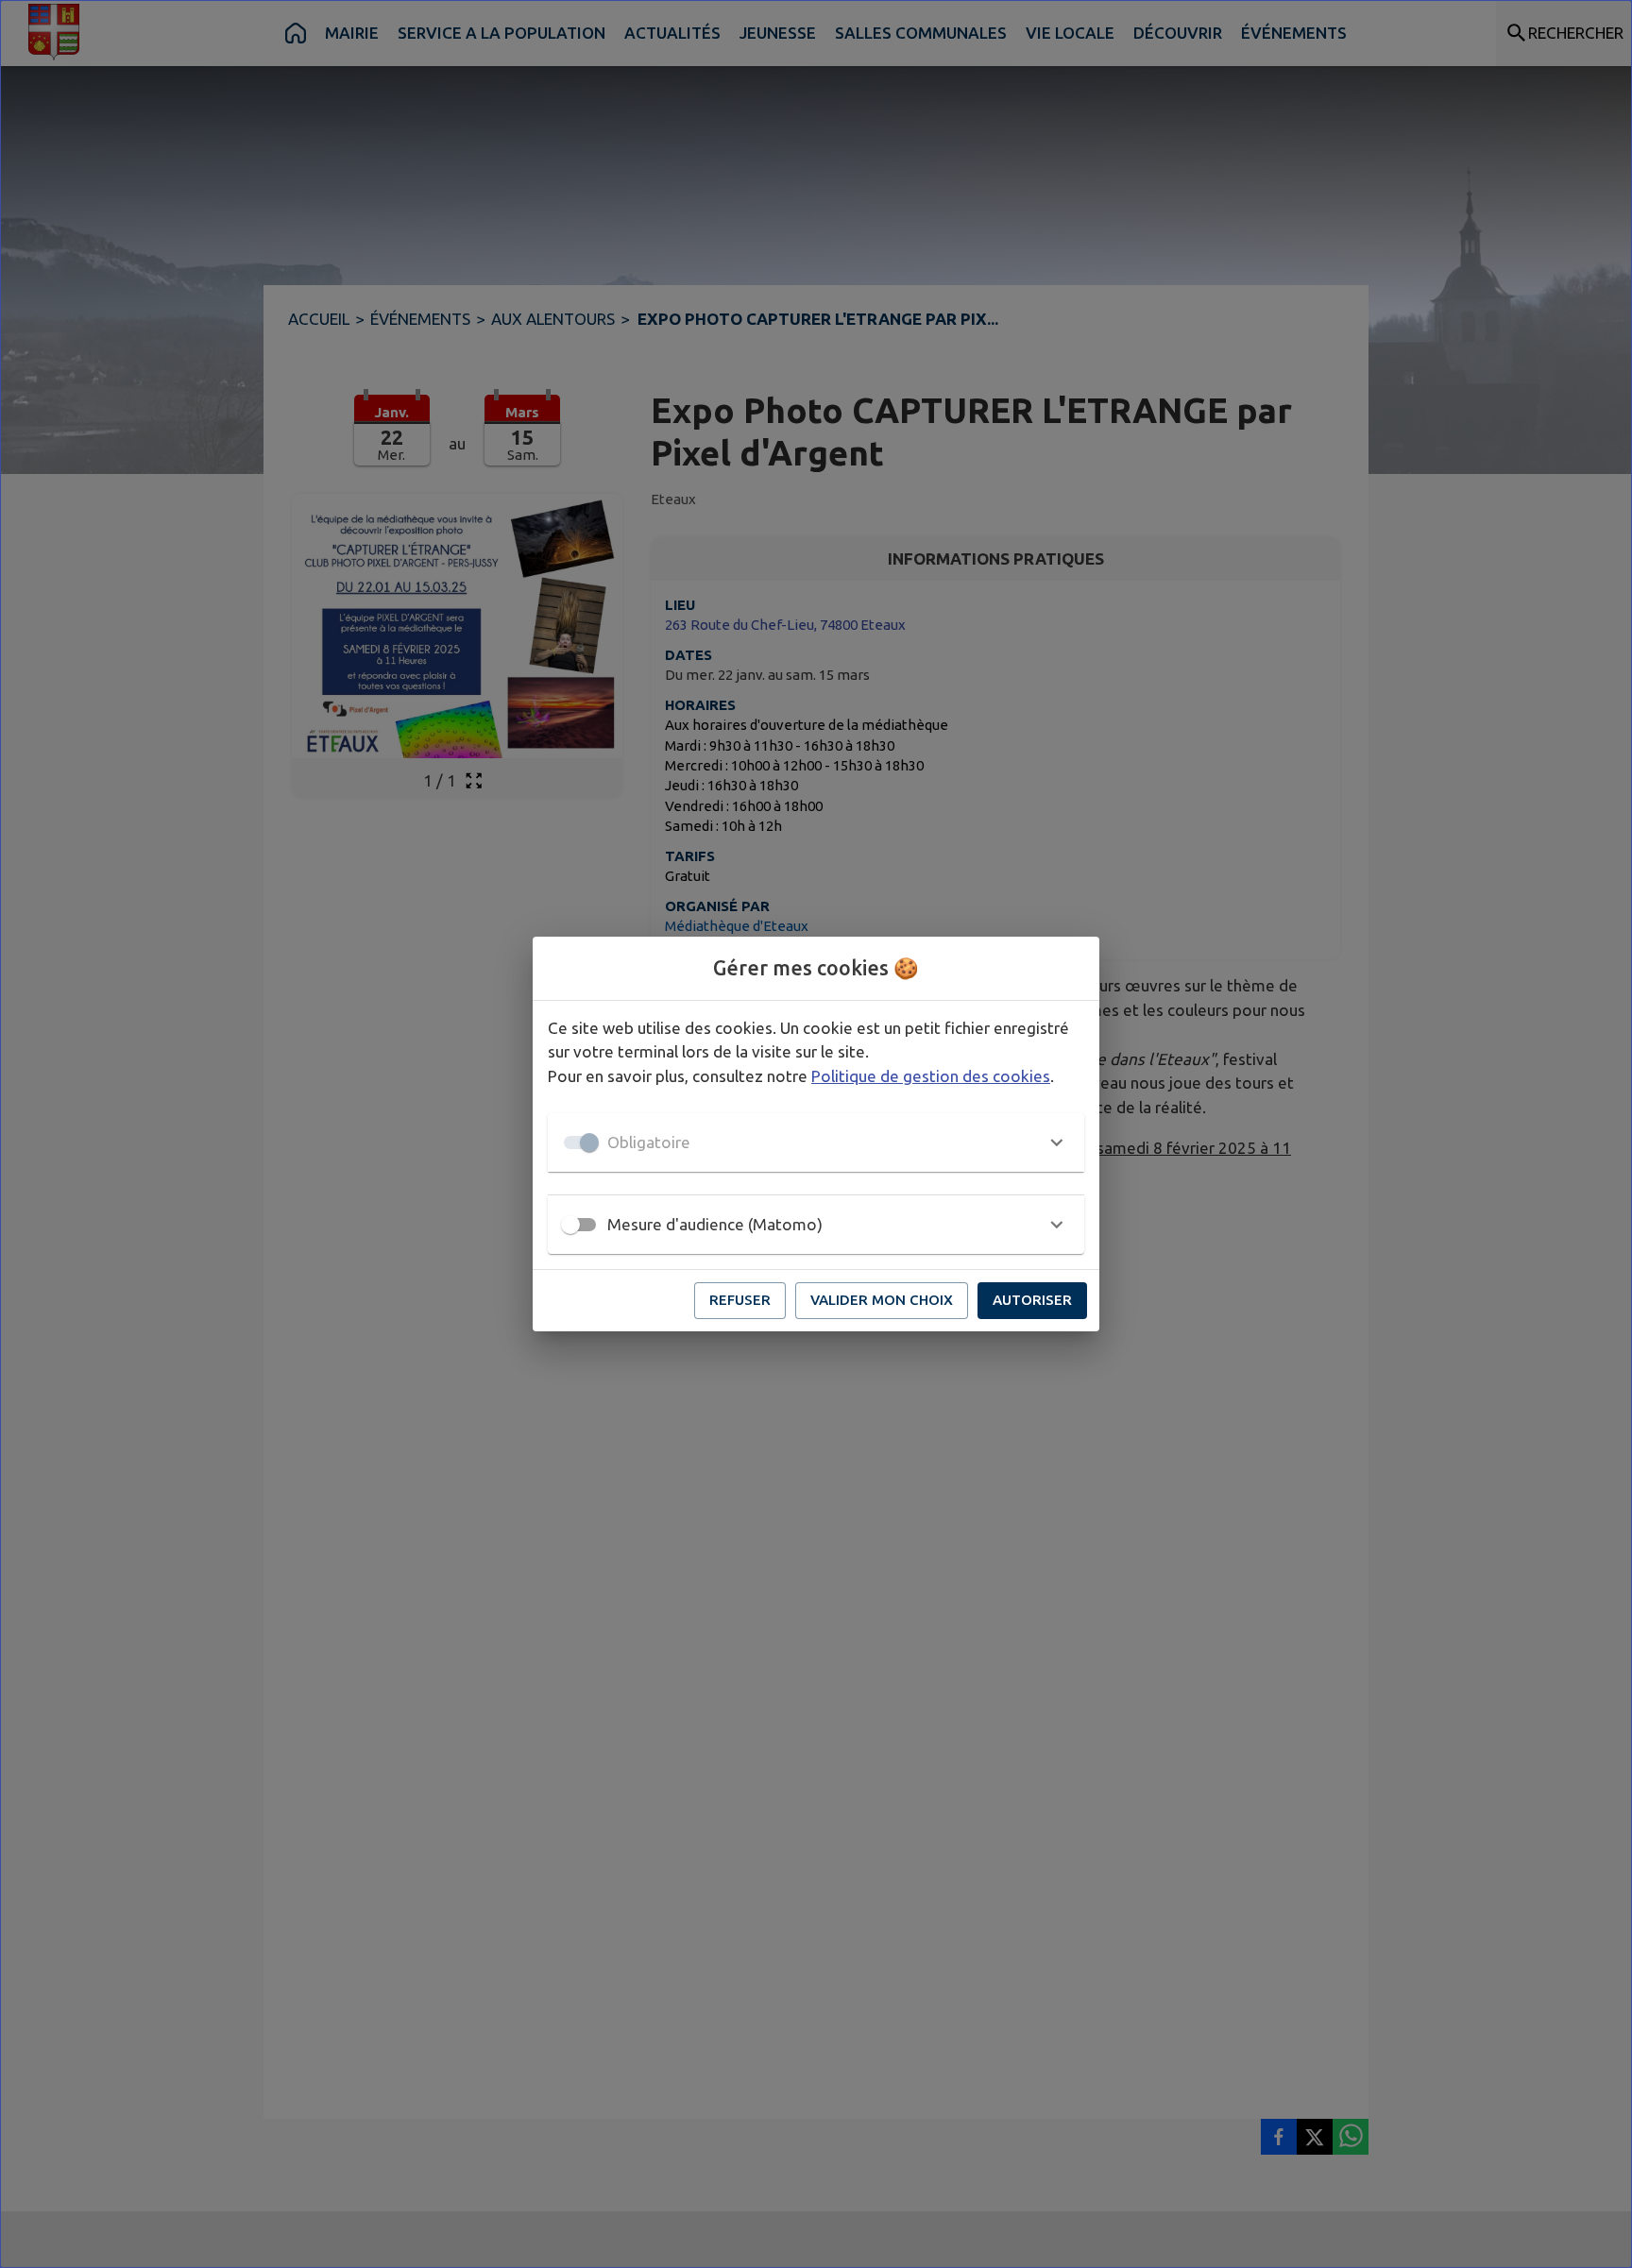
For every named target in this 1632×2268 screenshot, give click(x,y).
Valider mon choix (882, 1300)
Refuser (740, 1300)
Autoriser (1032, 1300)
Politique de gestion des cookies (931, 1076)
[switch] (570, 1225)
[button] (816, 1142)
